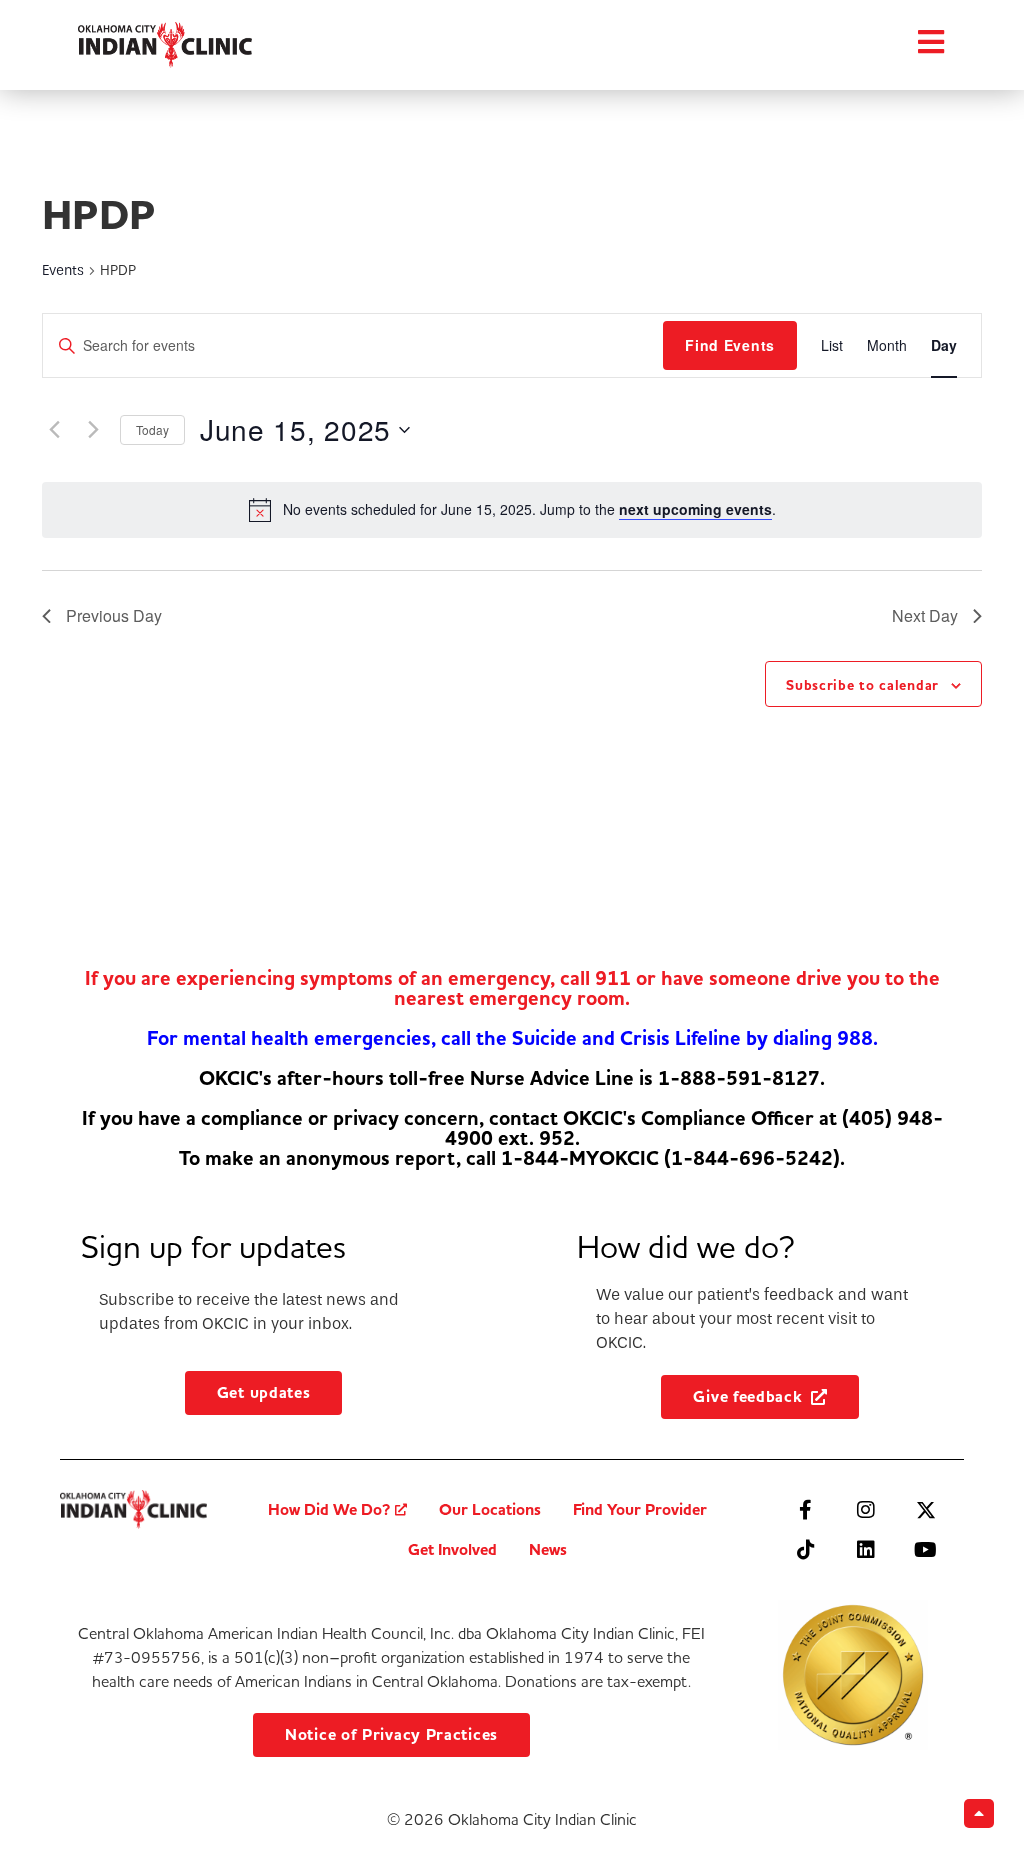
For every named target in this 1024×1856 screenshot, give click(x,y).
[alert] (529, 509)
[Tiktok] (806, 1550)
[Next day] (93, 430)
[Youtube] (926, 1550)
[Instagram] (866, 1510)
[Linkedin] (866, 1550)
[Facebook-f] (806, 1510)
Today (152, 429)
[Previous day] (54, 430)
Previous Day (114, 615)
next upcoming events (695, 509)
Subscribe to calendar (862, 685)
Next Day (925, 615)
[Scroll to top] (979, 1813)
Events (63, 270)
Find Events (730, 345)
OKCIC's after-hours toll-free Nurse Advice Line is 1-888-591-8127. (512, 1078)
